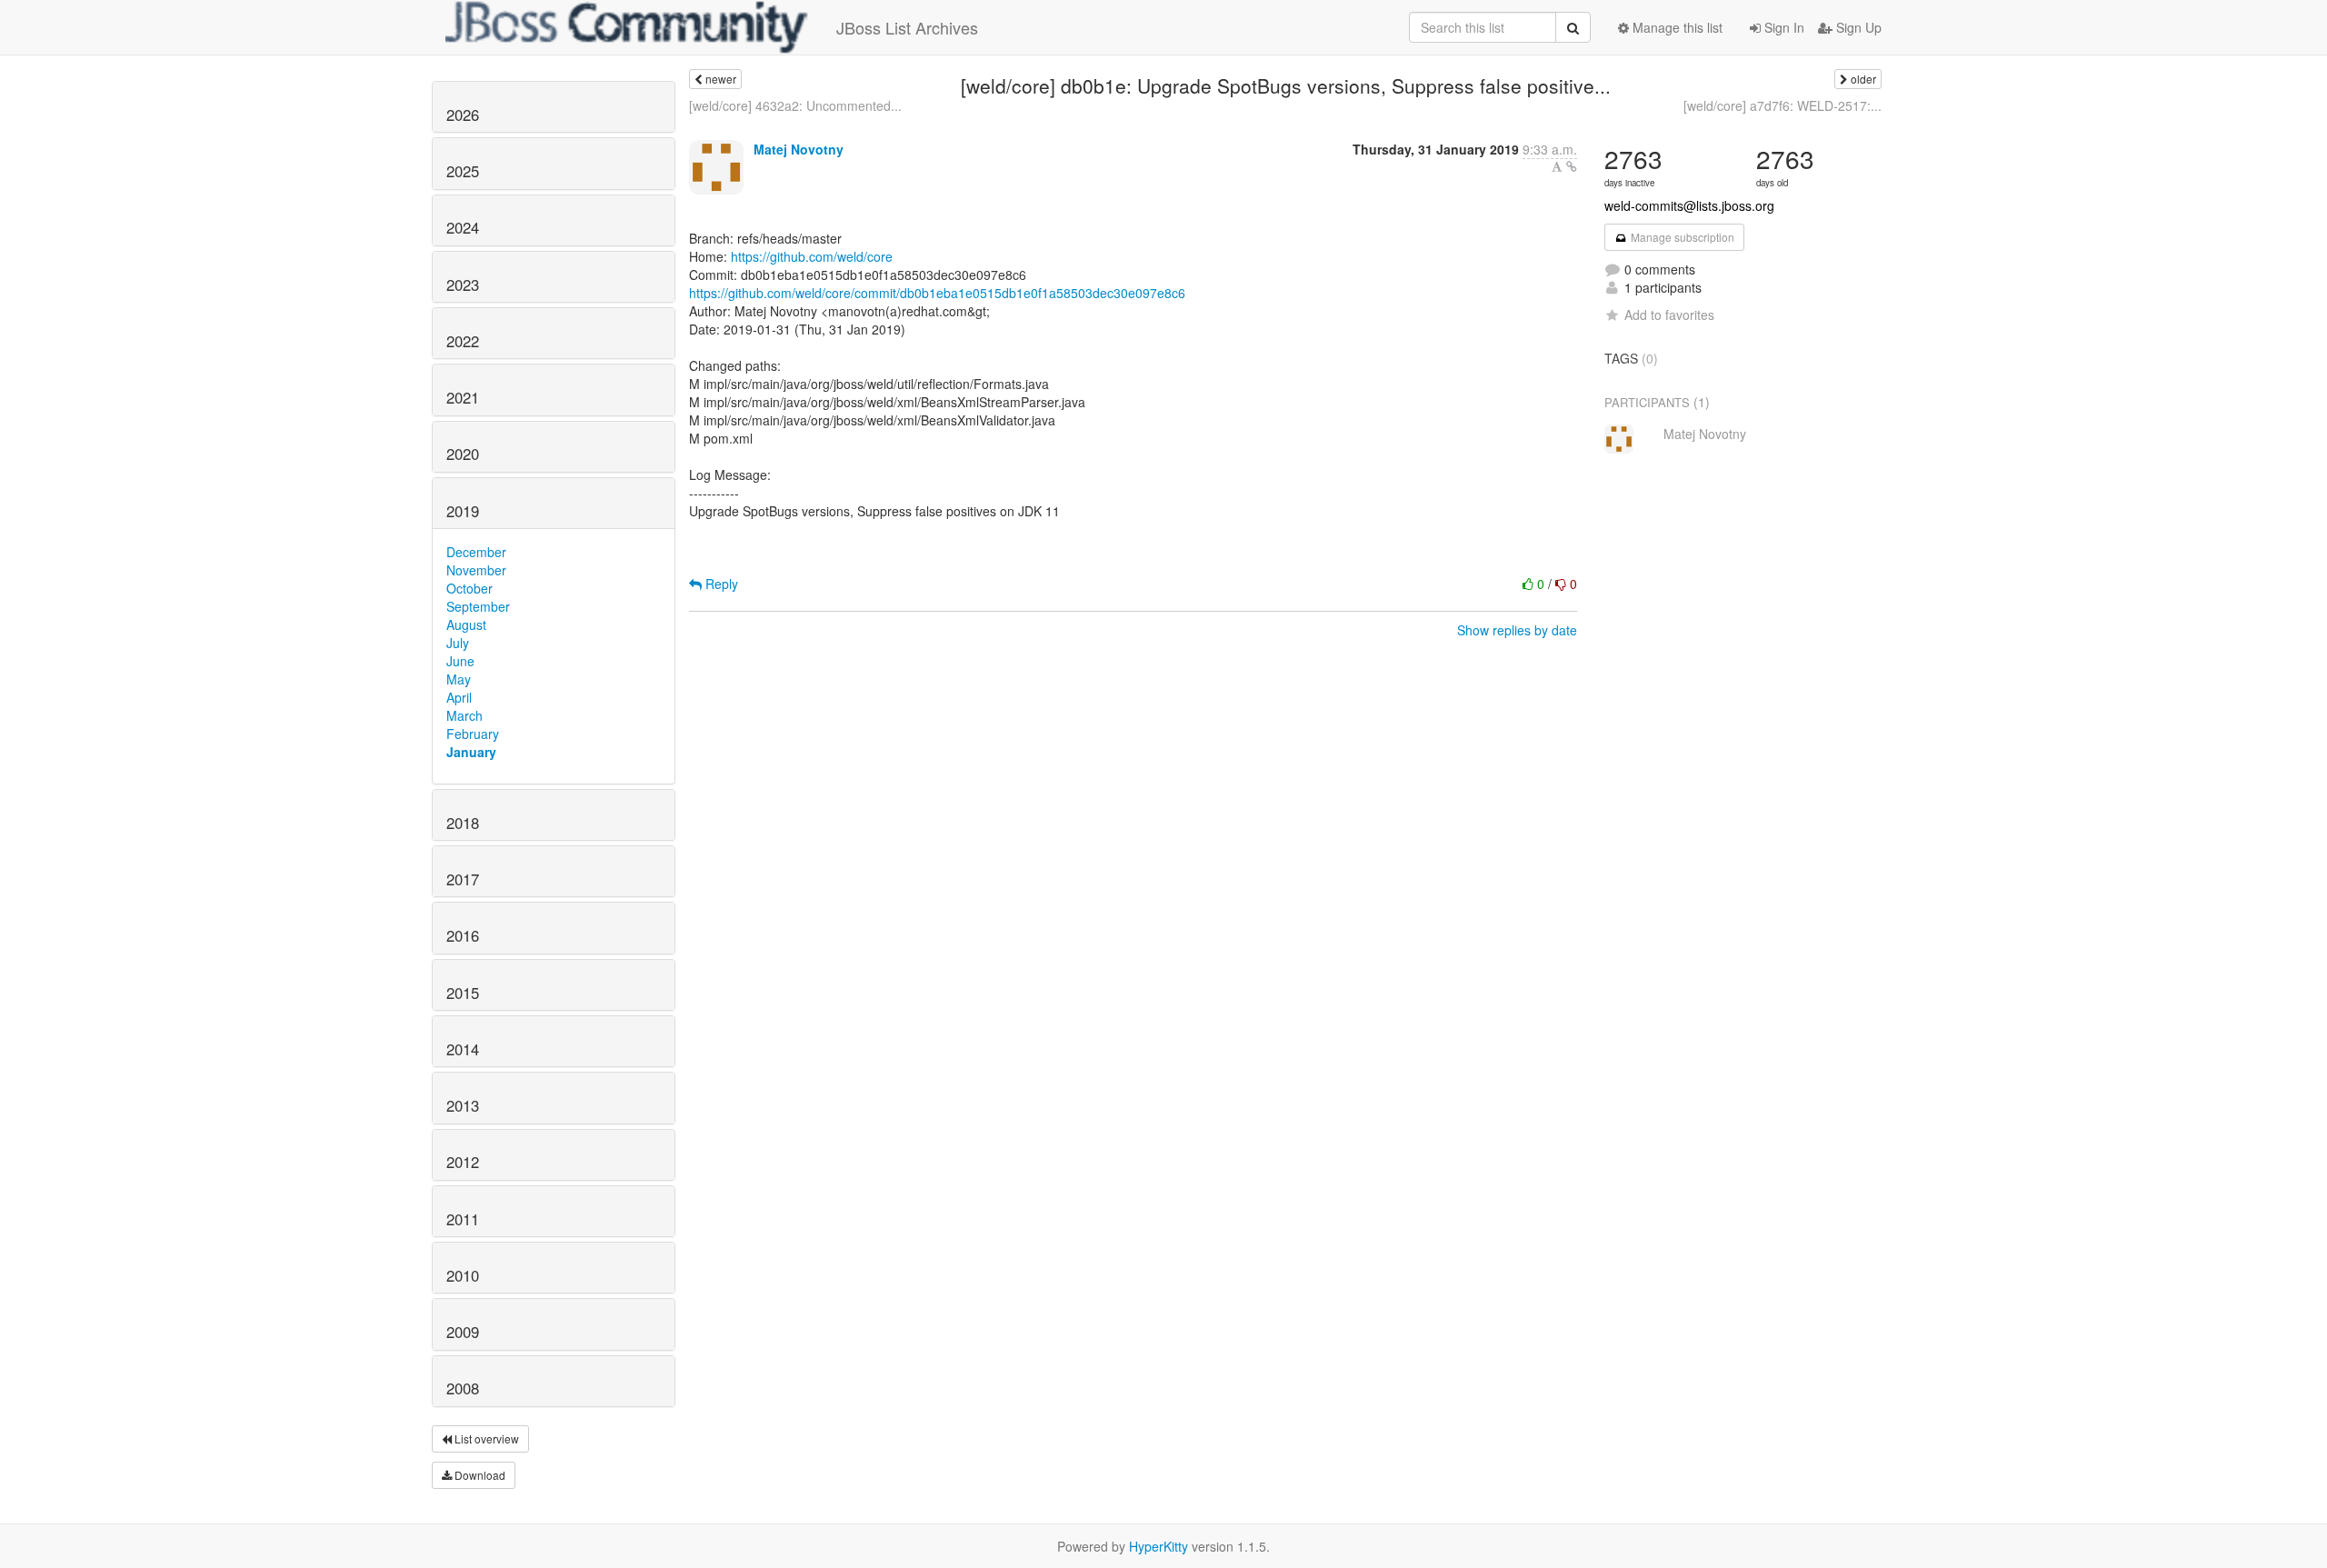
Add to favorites (1669, 315)
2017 (463, 879)
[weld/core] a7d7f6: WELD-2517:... (1783, 105)
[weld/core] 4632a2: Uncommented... (795, 105)
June (460, 661)
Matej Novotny (799, 149)
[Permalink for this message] (1572, 166)
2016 (463, 935)
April (459, 697)
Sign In (1783, 27)
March (464, 715)
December (476, 552)
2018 (463, 823)
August (466, 624)
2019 (463, 511)
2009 (463, 1332)
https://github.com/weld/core (812, 256)
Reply (720, 584)
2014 (463, 1049)
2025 (463, 171)
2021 (463, 397)
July (458, 643)
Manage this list (1676, 27)
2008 (463, 1388)
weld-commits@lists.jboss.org (1689, 205)
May (459, 679)
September (478, 606)
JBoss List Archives (907, 27)
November (476, 570)
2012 (463, 1162)
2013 (463, 1105)
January (471, 752)
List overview (485, 1438)
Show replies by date (1517, 630)
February (473, 734)
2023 (463, 285)
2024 (463, 227)
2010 (463, 1275)
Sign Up (1857, 27)
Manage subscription (1681, 237)
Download (479, 1475)
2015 (463, 993)
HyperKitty (1159, 1546)
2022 (463, 341)
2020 (463, 454)
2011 (463, 1219)
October (469, 588)
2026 (463, 115)
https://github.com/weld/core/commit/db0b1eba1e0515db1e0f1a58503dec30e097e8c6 (937, 293)
